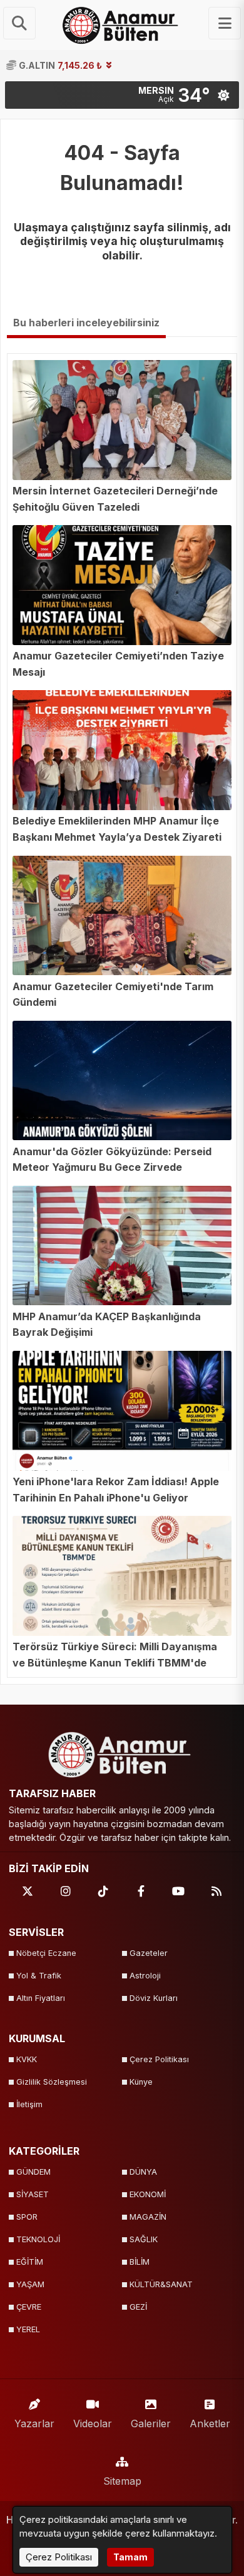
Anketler (210, 2423)
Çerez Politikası (159, 2059)
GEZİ (138, 2307)
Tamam (130, 2557)
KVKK (27, 2059)
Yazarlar (34, 2423)
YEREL (28, 2329)
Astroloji (145, 1976)
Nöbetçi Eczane (46, 1953)
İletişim (29, 2104)
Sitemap (122, 2481)
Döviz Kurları (154, 1998)
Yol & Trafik (39, 1976)
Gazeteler (149, 1953)
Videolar (93, 2423)
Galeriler (151, 2423)
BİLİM (140, 2262)
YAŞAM (30, 2284)
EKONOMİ (148, 2194)
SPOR (27, 2217)
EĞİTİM (30, 2262)
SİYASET (33, 2194)
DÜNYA (143, 2172)
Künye (141, 2082)
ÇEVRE (29, 2307)
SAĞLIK (144, 2239)
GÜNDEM (33, 2172)
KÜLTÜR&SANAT (161, 2284)
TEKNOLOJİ (38, 2239)
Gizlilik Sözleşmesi (52, 2082)
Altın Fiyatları (41, 1998)
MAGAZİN (148, 2217)
